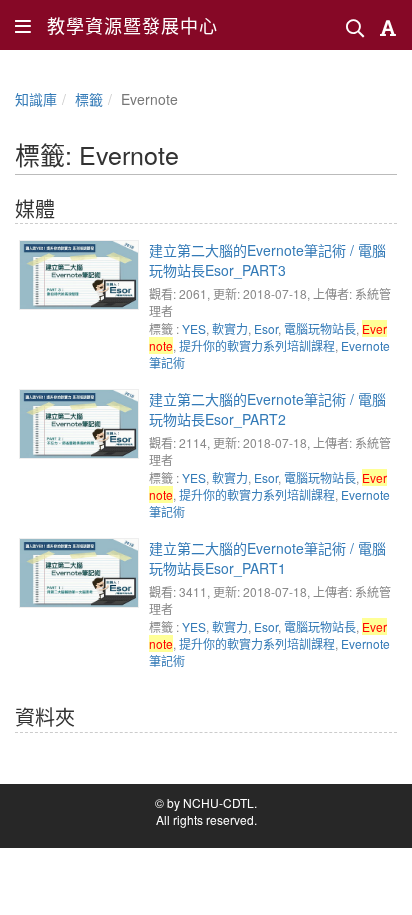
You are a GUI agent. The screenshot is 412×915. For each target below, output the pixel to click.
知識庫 (36, 99)
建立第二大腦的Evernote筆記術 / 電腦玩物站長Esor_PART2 (267, 409)
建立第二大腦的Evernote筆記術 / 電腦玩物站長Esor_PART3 (267, 260)
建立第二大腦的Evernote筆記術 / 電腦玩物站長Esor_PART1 (267, 558)
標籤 (89, 99)
